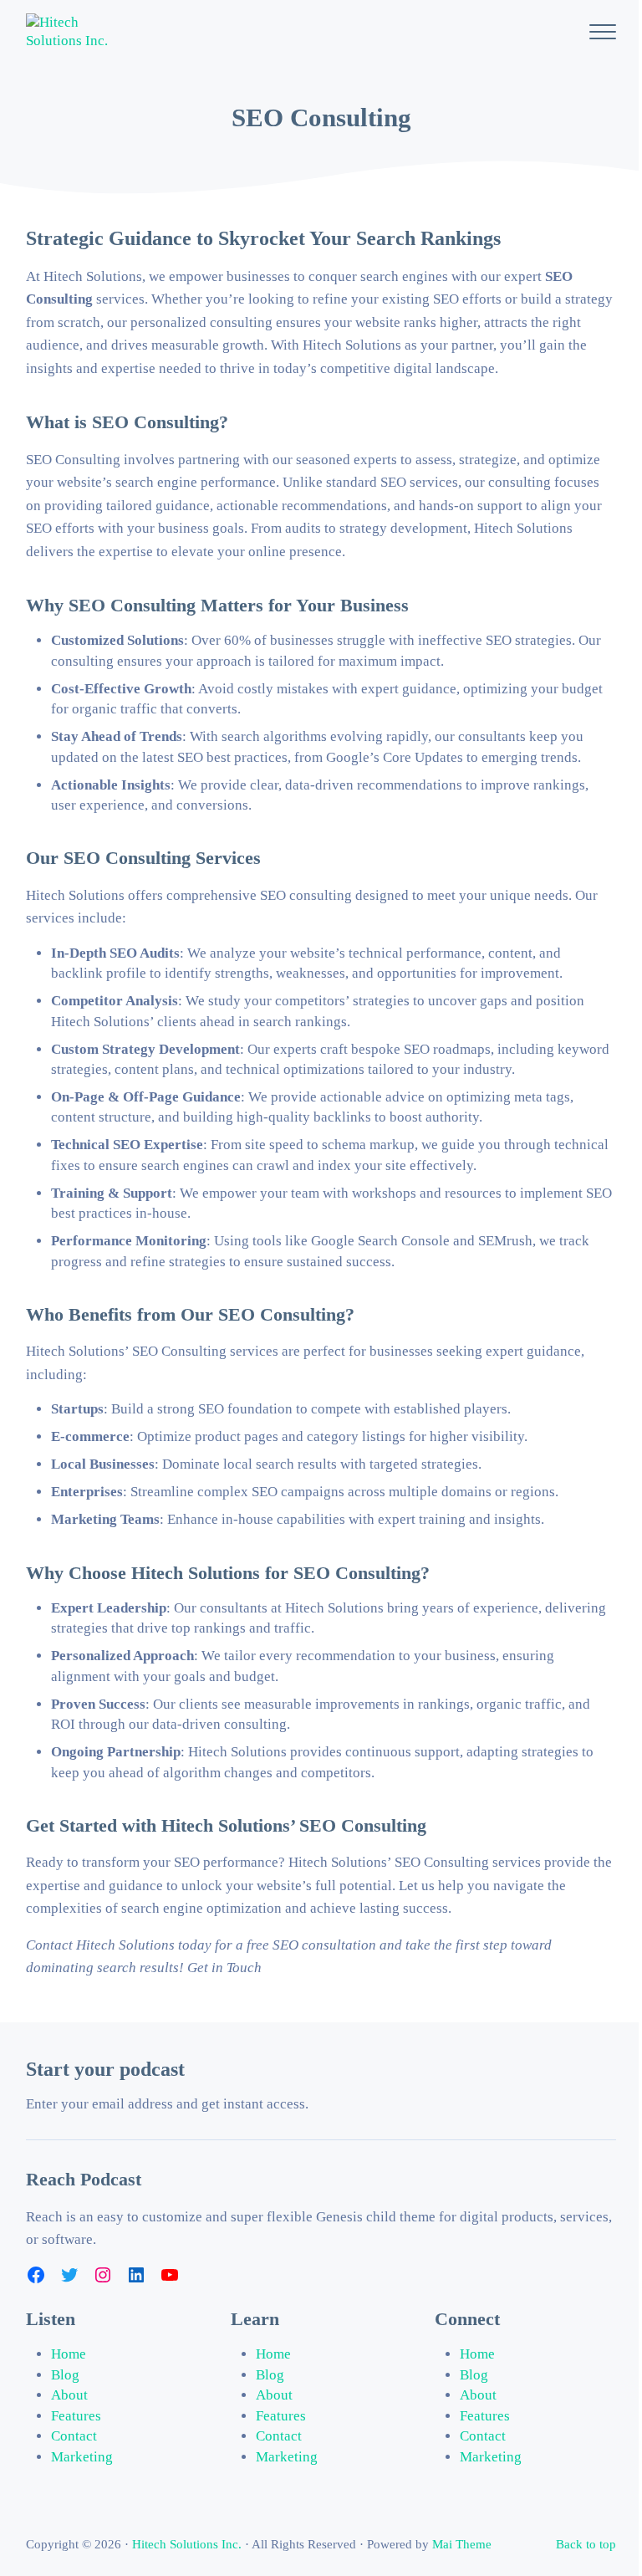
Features (76, 2416)
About (69, 2395)
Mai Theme (462, 2544)
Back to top (586, 2544)
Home (69, 2354)
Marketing (82, 2457)
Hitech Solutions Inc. (187, 2544)
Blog (65, 2375)
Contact (74, 2436)
